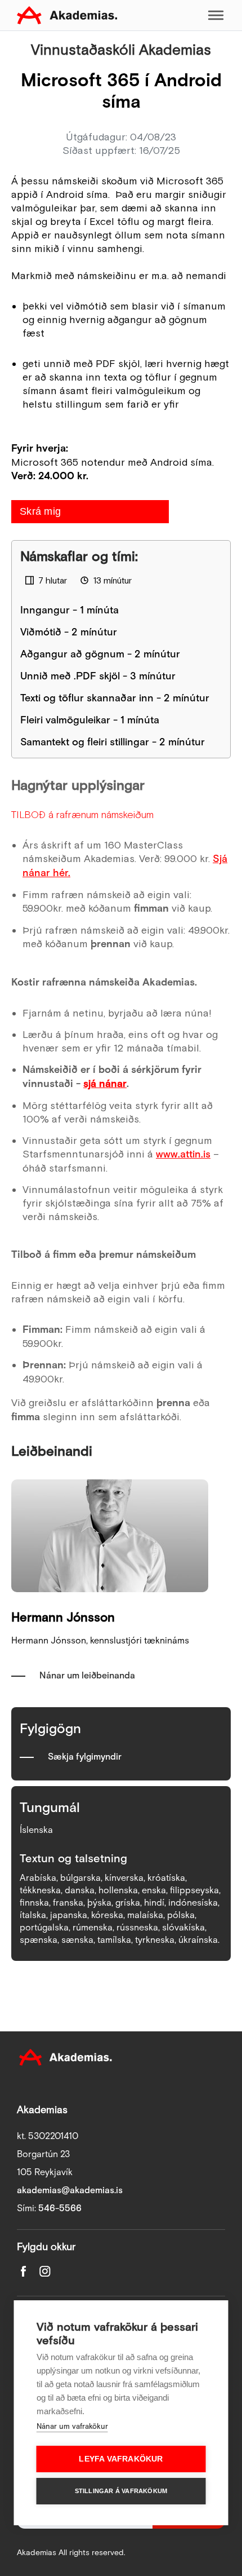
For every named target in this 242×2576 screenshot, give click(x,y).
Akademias (67, 15)
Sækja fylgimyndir (85, 1757)
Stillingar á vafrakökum (121, 2491)
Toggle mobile (216, 15)
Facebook (24, 2271)
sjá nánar (105, 1084)
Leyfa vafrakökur (121, 2459)
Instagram (45, 2271)
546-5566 (60, 2209)
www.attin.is (183, 1154)
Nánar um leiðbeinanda (87, 1676)
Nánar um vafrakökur (72, 2427)
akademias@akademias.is (70, 2191)
